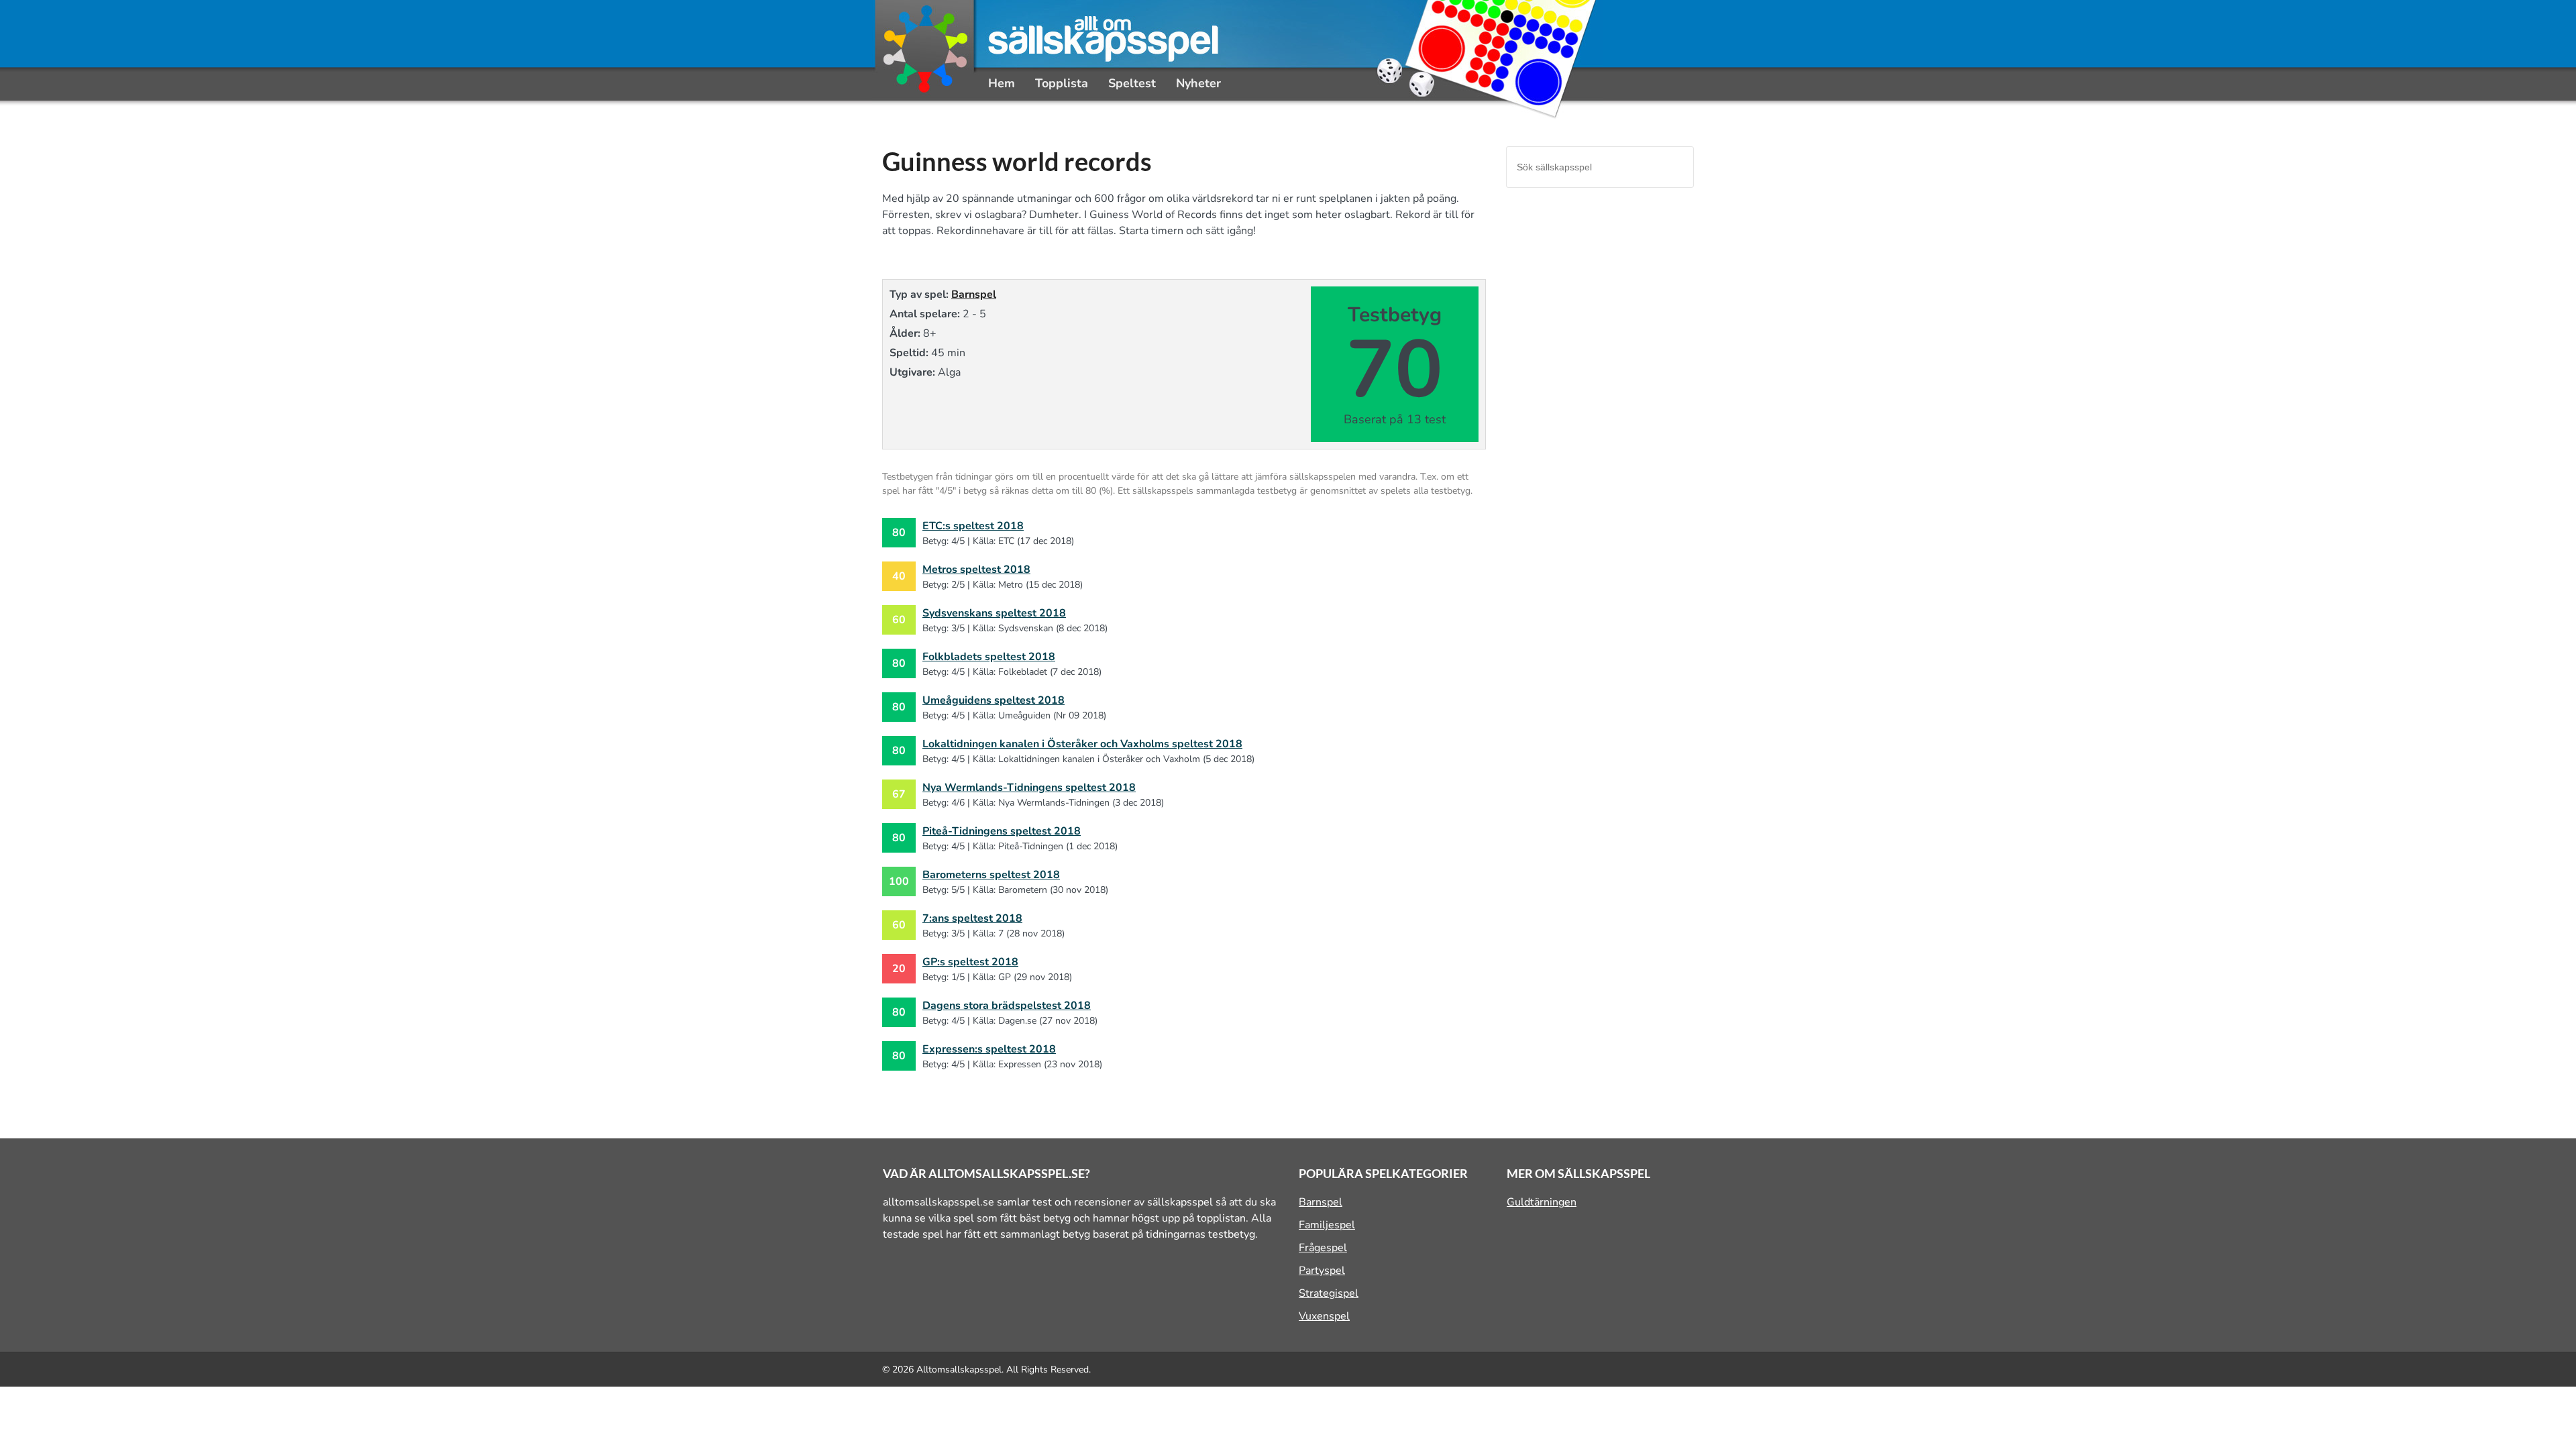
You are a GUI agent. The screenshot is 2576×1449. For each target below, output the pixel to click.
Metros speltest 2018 (976, 570)
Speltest (1132, 83)
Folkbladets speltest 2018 (989, 657)
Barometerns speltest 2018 (991, 875)
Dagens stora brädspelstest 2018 (1007, 1006)
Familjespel (1327, 1225)
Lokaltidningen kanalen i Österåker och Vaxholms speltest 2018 (1082, 744)
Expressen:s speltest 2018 (989, 1049)
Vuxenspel (1324, 1316)
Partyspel (1322, 1271)
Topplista (1062, 83)
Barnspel (974, 294)
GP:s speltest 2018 (970, 962)
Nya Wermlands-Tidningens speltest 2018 (1029, 788)
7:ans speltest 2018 (972, 918)
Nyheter (1198, 83)
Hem (1002, 83)
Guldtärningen (1542, 1202)
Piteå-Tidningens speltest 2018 (1002, 831)
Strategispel (1329, 1293)
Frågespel (1323, 1248)
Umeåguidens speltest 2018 (994, 700)
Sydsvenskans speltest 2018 (994, 613)
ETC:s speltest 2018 (973, 526)
